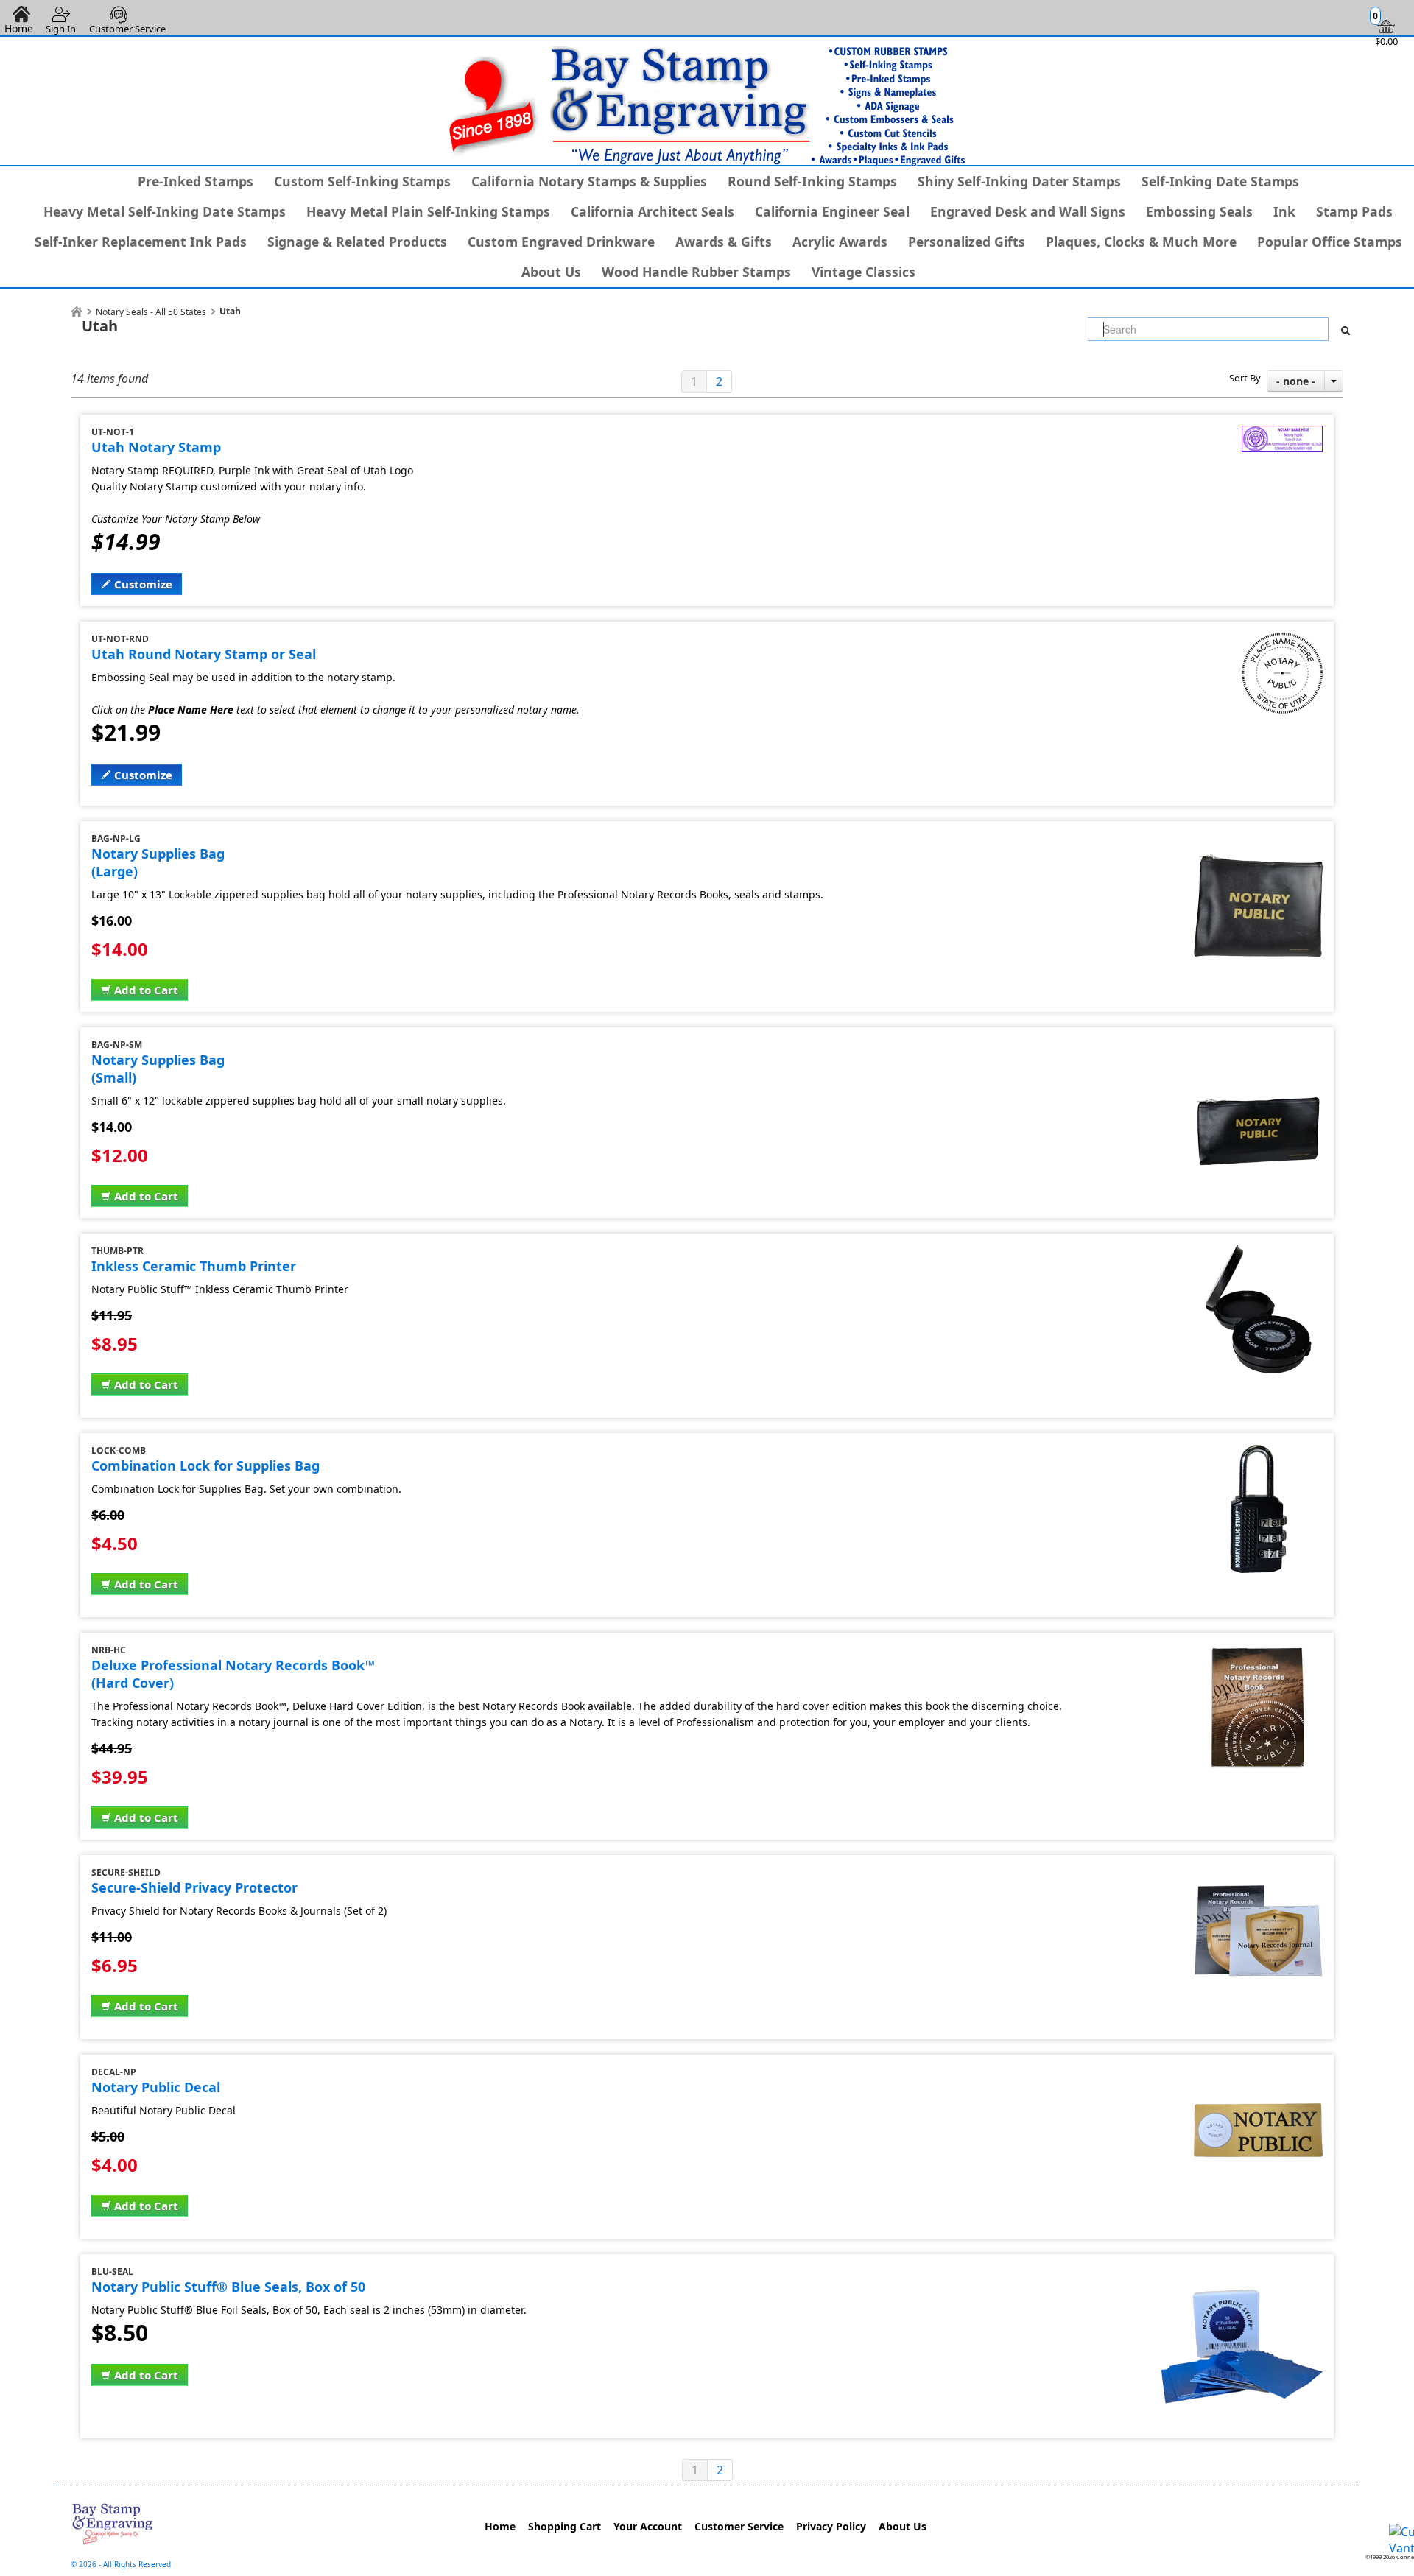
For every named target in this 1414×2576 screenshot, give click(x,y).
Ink (1284, 211)
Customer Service (127, 29)
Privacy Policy (831, 2526)
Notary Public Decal (156, 2087)
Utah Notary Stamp (156, 447)
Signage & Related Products (357, 242)
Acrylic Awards (840, 242)
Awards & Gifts (724, 242)
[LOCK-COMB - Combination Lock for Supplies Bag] (1258, 1452)
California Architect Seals (653, 211)
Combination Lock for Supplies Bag (205, 1465)
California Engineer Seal (832, 211)
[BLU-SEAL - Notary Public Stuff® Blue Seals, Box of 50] (1242, 2273)
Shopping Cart (564, 2526)
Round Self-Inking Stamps (812, 181)
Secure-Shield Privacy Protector (194, 1887)
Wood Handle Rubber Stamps (696, 272)
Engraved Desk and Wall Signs (1028, 211)
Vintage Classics (863, 272)
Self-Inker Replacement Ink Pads (141, 242)
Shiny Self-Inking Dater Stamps (1019, 181)
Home (500, 2526)
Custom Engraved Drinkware (561, 242)
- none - (1296, 381)
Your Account (648, 2526)
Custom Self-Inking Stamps (362, 181)
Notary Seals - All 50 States (151, 312)
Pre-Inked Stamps (196, 181)
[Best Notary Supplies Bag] (1258, 840)
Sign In (61, 29)
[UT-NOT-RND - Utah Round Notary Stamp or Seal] (1282, 641)
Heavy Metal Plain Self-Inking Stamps (428, 211)
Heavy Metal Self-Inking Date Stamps (165, 211)
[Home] (77, 312)
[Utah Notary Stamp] (1282, 434)
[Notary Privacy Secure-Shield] (1258, 1874)
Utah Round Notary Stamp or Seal (204, 654)
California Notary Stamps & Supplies (589, 181)
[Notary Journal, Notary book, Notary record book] (1258, 1652)
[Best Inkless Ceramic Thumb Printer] (1258, 1253)
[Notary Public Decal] (1258, 2074)
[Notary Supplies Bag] (1258, 1046)
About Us (551, 272)
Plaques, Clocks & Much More (1141, 242)
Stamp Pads (1354, 211)
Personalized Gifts (967, 242)
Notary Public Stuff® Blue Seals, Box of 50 (228, 2287)
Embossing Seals (1199, 211)
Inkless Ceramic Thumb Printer (194, 1266)
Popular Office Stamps (1330, 242)
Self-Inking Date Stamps (1220, 181)
